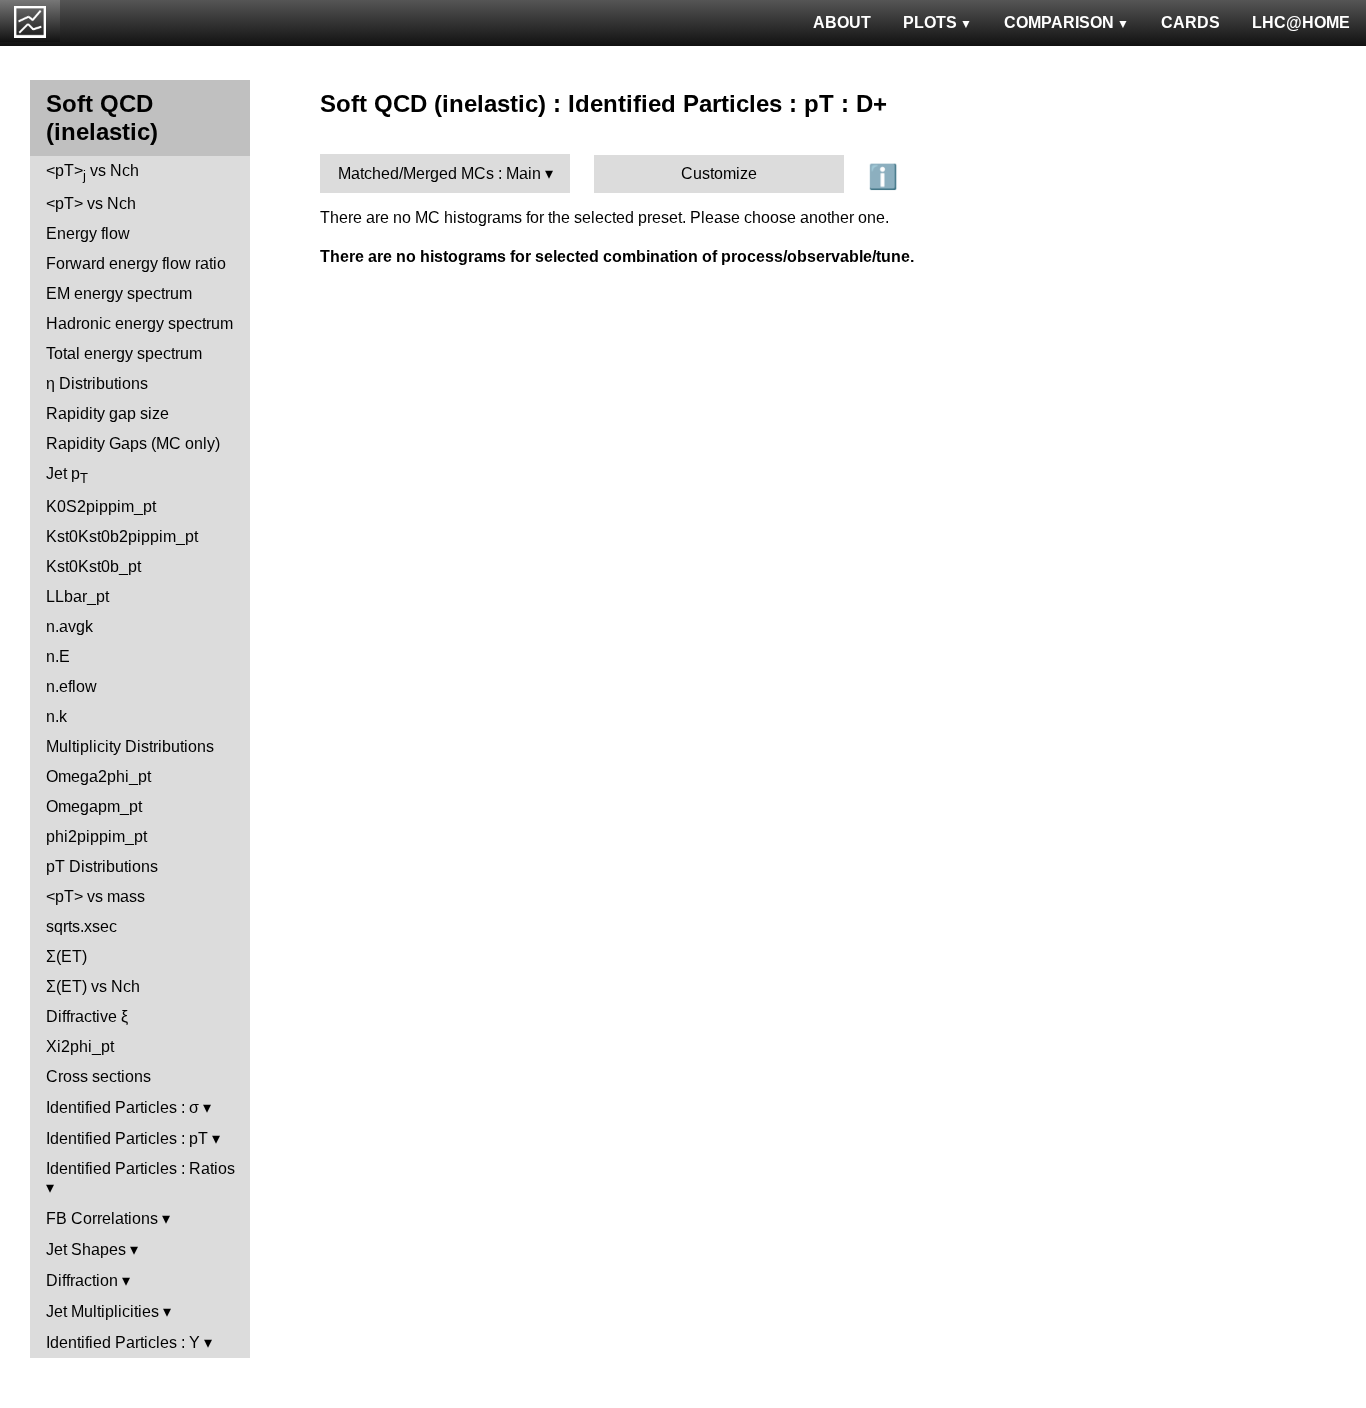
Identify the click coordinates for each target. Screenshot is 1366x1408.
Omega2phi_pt (98, 776)
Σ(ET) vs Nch (93, 986)
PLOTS (930, 22)
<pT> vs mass (95, 896)
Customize (719, 173)
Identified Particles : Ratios (140, 1168)
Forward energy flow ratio (136, 263)
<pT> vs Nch (92, 172)
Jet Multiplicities (102, 1311)
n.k (56, 716)
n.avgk (69, 626)
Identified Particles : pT (127, 1138)
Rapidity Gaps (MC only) (133, 443)
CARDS (1190, 22)
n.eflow (71, 686)
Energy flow (88, 233)
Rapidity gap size (107, 413)
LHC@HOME (1301, 22)
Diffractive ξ (87, 1016)
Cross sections (98, 1076)
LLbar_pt (77, 596)
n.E (58, 656)
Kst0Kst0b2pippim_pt (122, 536)
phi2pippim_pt (96, 836)
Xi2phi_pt (80, 1046)
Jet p (67, 475)
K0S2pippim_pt (101, 506)
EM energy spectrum (119, 293)
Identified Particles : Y (123, 1342)
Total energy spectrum (124, 353)
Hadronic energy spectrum (139, 323)
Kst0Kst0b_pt (93, 566)
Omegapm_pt (94, 806)
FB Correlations (102, 1218)
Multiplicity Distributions (130, 746)
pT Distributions (102, 866)
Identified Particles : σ (122, 1107)
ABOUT (842, 22)
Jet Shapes (86, 1249)
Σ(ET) (66, 956)
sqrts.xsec (81, 926)
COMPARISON (1059, 22)
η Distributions (97, 383)
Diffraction (82, 1280)
